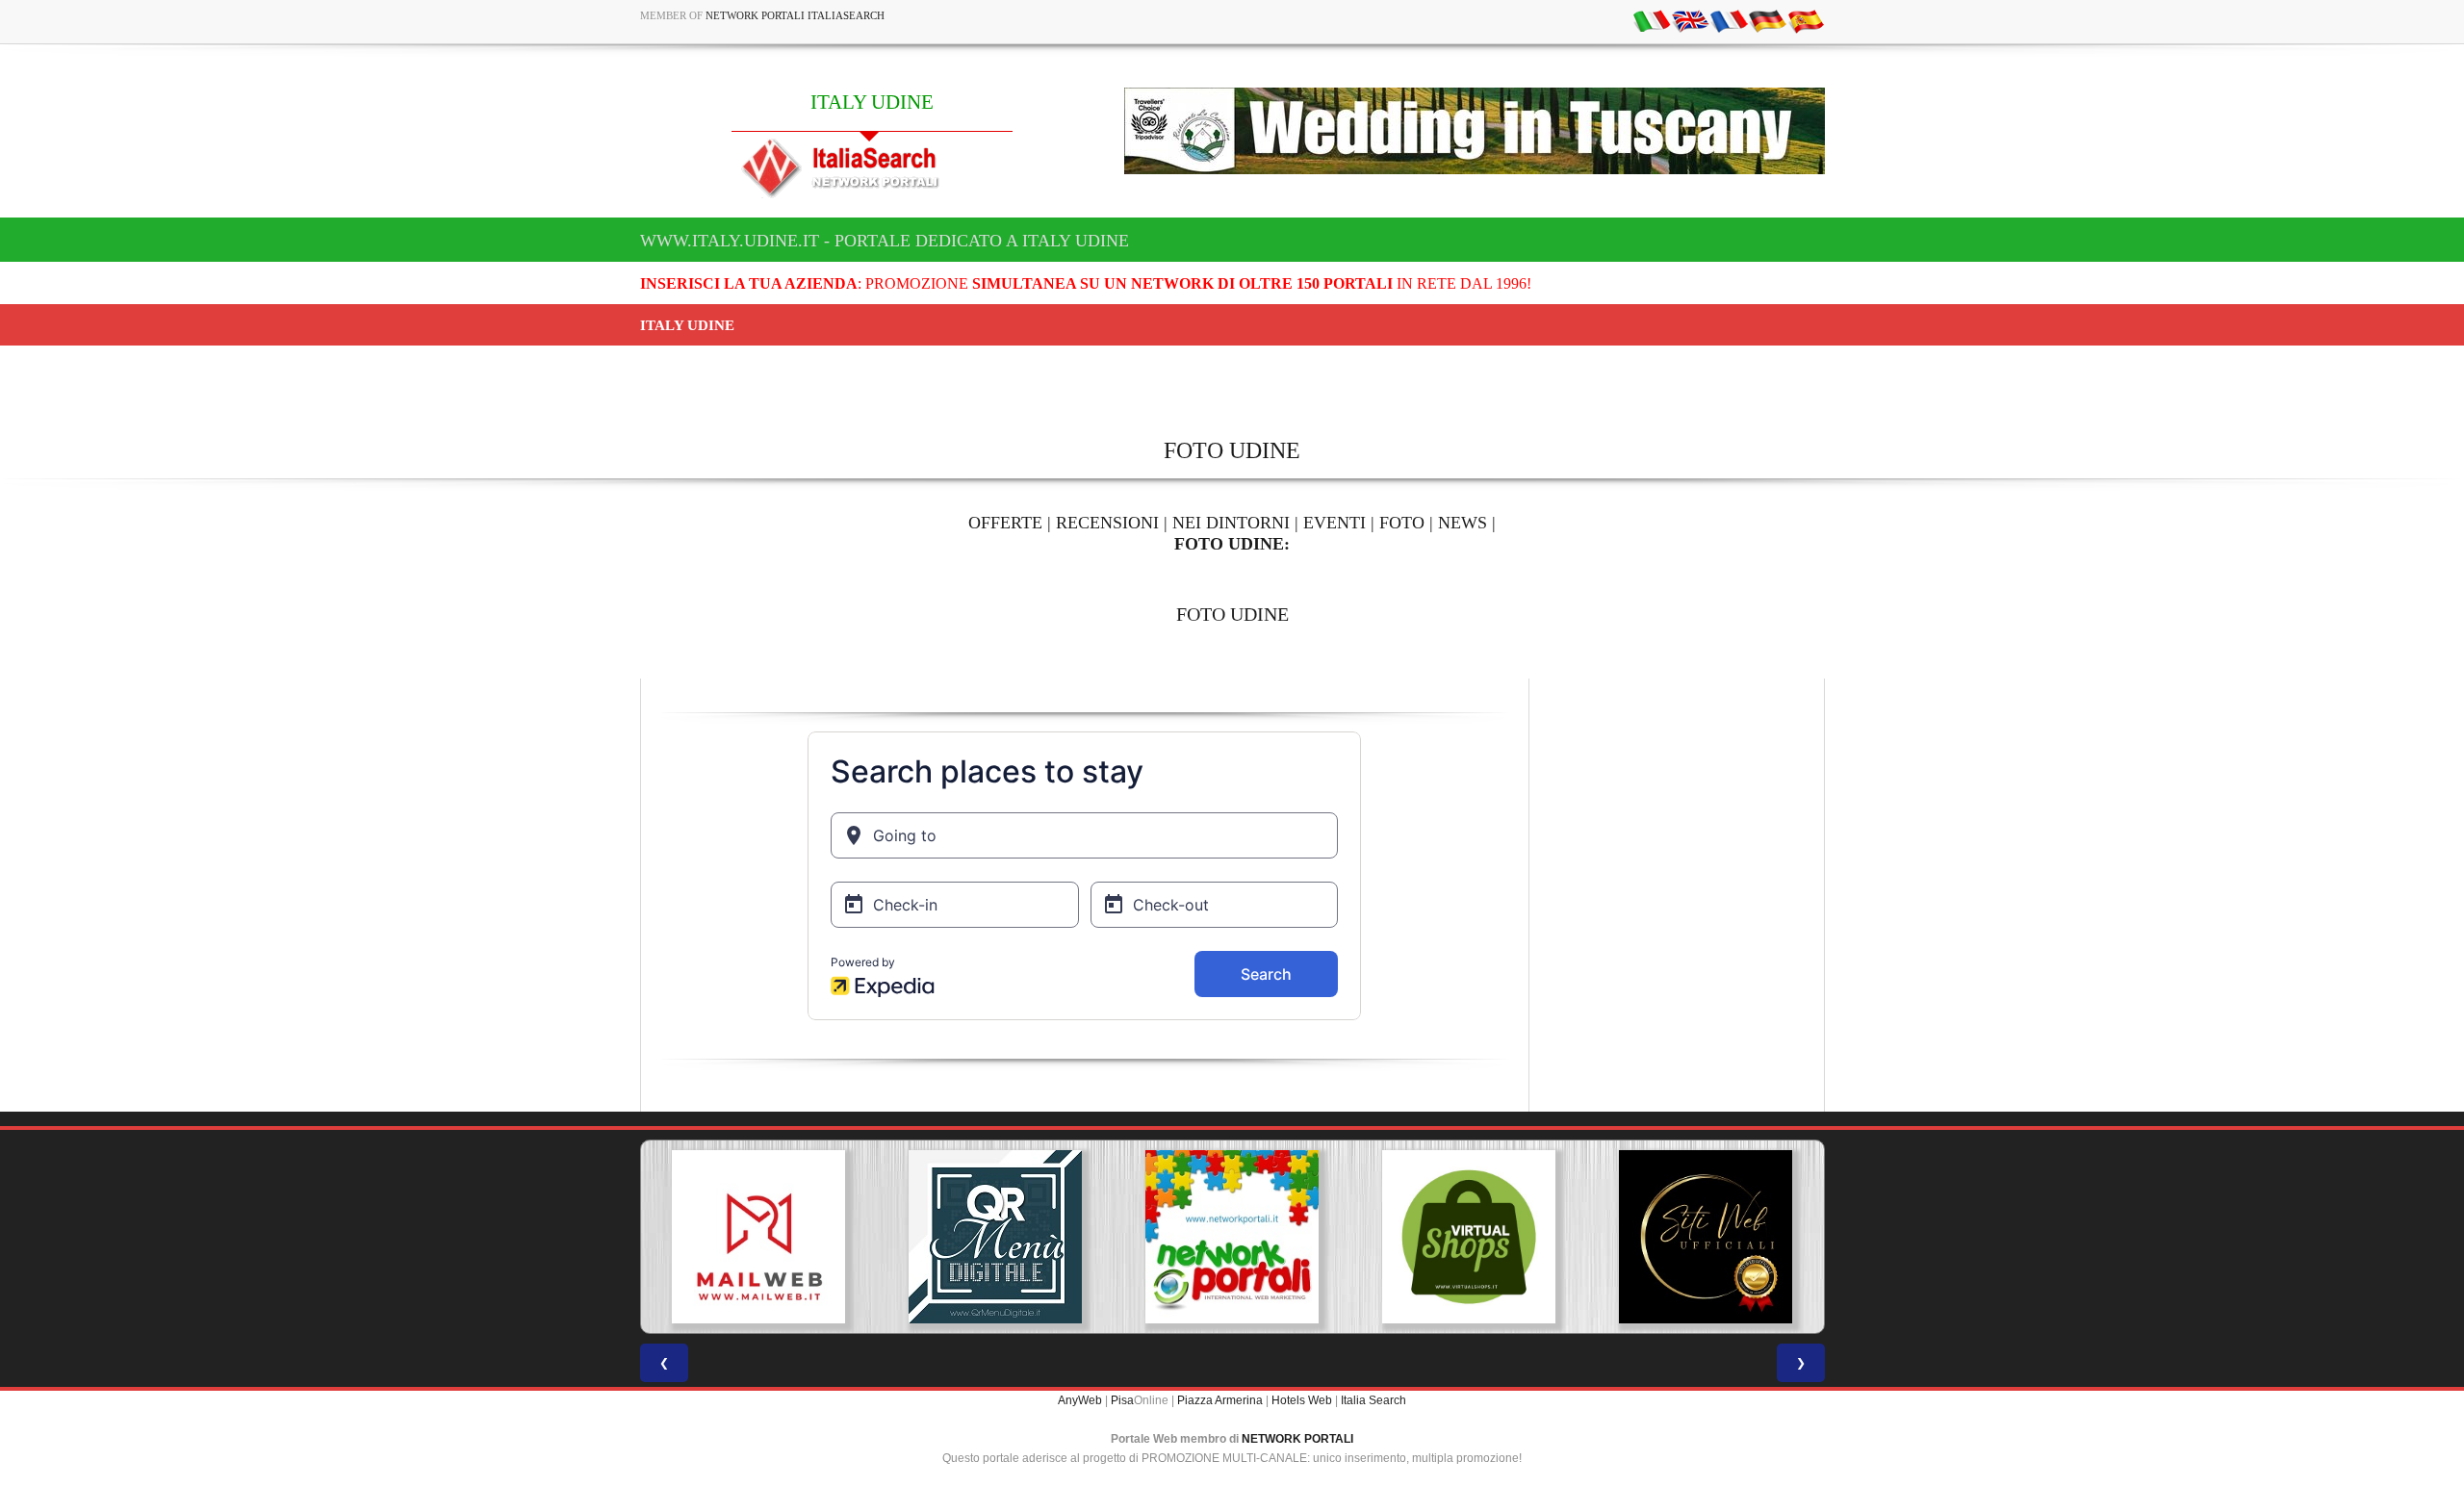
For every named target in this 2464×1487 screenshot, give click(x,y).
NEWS (1463, 523)
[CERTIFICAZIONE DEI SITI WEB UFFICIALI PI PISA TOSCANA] (1706, 1237)
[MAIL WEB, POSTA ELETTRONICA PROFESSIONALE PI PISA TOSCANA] (758, 1237)
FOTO (1402, 523)
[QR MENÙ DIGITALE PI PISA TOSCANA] (995, 1237)
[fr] (1729, 20)
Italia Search (1373, 1400)
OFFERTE (1005, 523)
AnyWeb (1080, 1400)
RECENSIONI (1107, 523)
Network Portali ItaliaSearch (795, 15)
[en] (1690, 20)
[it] (1652, 20)
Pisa (1122, 1400)
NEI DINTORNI (1231, 523)
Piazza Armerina (1220, 1400)
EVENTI (1335, 523)
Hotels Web (1302, 1400)
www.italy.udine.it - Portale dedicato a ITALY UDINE (885, 241)
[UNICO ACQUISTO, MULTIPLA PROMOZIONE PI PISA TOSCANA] (1232, 1237)
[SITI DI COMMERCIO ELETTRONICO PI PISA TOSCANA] (1469, 1237)
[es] (1806, 20)
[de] (1767, 20)
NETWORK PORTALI (1297, 1439)
